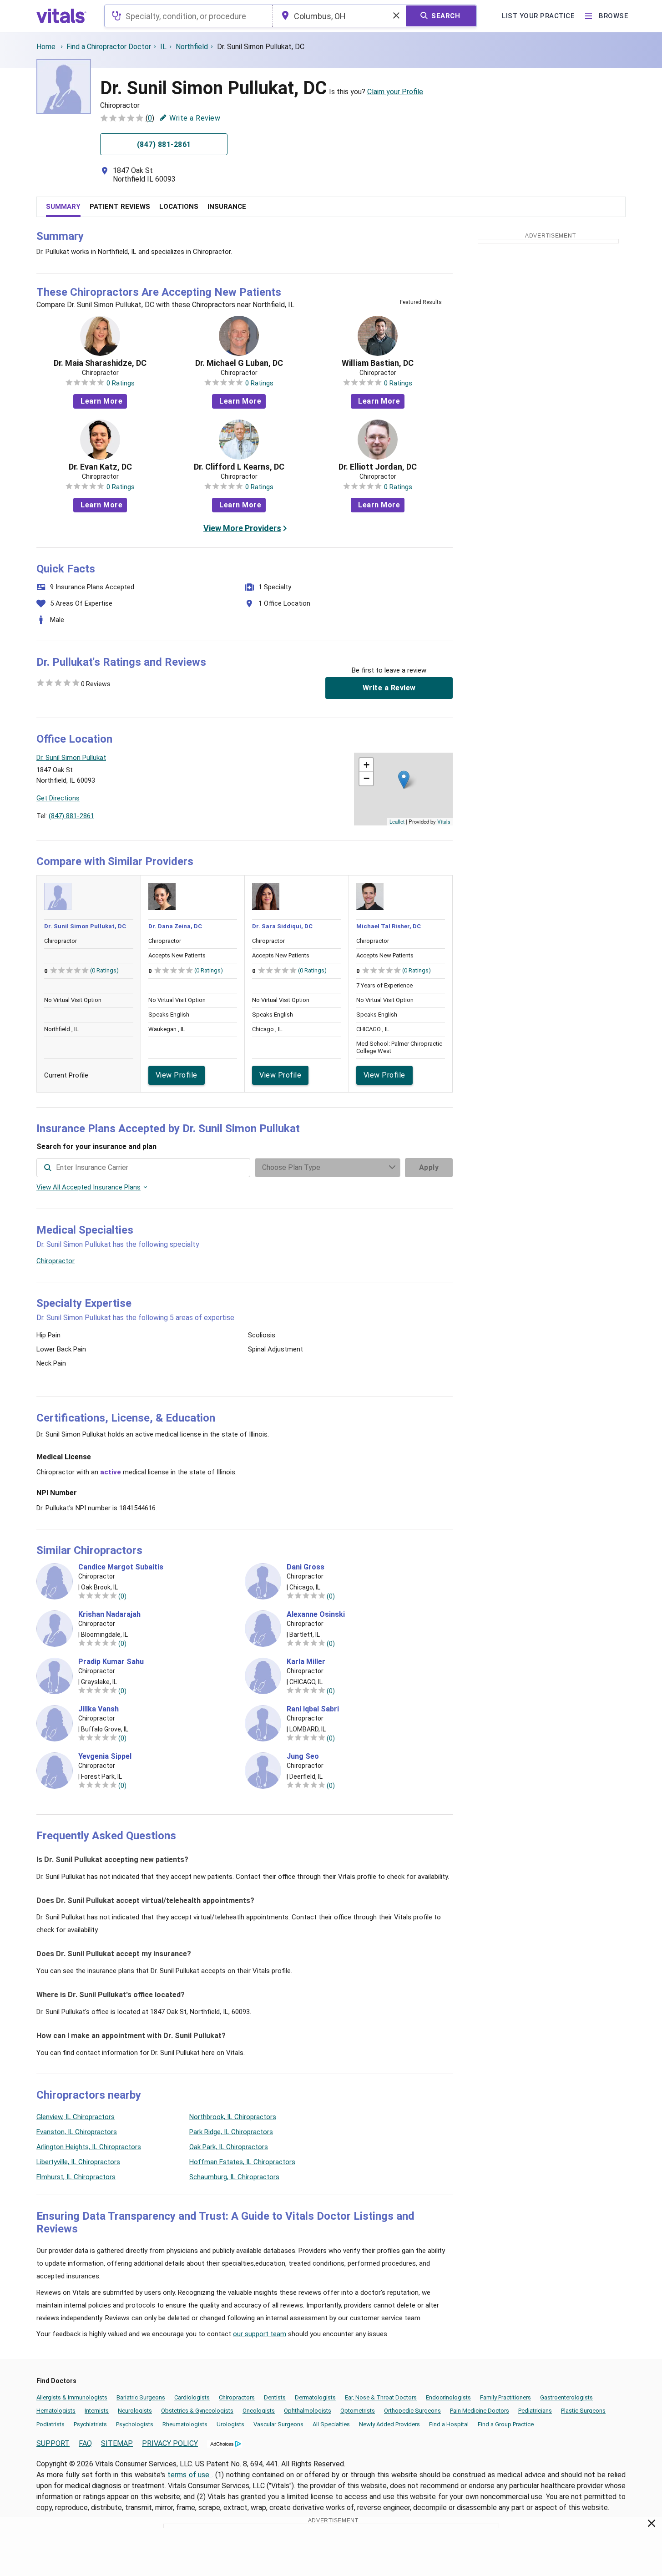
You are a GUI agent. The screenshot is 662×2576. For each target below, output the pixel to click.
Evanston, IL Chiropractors (77, 2132)
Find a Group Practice (506, 2424)
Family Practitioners (505, 2397)
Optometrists (358, 2411)
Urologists (230, 2424)
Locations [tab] (179, 207)
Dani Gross (306, 1567)
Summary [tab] (63, 207)
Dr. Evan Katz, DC (100, 467)
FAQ (85, 2443)
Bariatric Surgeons (141, 2397)
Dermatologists (315, 2397)
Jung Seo (303, 1756)
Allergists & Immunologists (72, 2397)
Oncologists (259, 2411)
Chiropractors (237, 2397)
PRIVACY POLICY (170, 2443)
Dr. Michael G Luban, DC (239, 363)
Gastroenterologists (566, 2397)
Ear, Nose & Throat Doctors (381, 2397)
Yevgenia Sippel (105, 1756)
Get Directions (58, 798)
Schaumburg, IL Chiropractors (234, 2177)
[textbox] (189, 16)
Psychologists (135, 2424)
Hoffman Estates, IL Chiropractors (242, 2162)
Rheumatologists (185, 2424)
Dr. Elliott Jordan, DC (378, 467)
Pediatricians (535, 2411)
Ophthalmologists (308, 2411)
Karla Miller (306, 1662)
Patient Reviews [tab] (120, 207)
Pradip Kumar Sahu (111, 1662)
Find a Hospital (449, 2424)
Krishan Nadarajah (109, 1614)
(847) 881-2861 (71, 816)
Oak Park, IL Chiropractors (229, 2147)
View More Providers (242, 528)
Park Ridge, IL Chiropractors (231, 2132)
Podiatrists (51, 2424)
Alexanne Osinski (316, 1614)
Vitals (444, 821)
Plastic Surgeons (583, 2411)
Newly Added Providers (389, 2424)
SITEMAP (117, 2443)
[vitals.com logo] (61, 16)
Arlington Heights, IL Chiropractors (89, 2147)
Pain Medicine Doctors (480, 2411)
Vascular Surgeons (278, 2424)
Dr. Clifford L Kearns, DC (239, 467)
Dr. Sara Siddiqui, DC (282, 926)
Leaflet (397, 821)
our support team (260, 2334)
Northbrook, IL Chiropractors (233, 2117)
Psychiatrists (90, 2424)
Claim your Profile (395, 92)
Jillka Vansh (99, 1709)
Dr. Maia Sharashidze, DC (100, 363)
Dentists (275, 2397)
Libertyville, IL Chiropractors (78, 2162)
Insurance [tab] (227, 207)
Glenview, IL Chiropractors (76, 2117)
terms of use (190, 2475)
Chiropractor (56, 1261)
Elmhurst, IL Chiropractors (76, 2177)
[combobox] (189, 16)
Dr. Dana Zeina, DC (175, 926)
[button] (404, 780)
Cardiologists (192, 2397)
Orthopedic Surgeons (412, 2411)
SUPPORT (53, 2443)
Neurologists (135, 2411)
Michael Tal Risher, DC (389, 926)
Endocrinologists (448, 2397)
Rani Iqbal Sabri (313, 1709)
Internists (97, 2411)
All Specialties (331, 2424)
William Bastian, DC (378, 363)
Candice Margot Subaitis (121, 1567)
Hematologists (56, 2411)
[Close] (652, 2525)
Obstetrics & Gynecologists (197, 2411)
